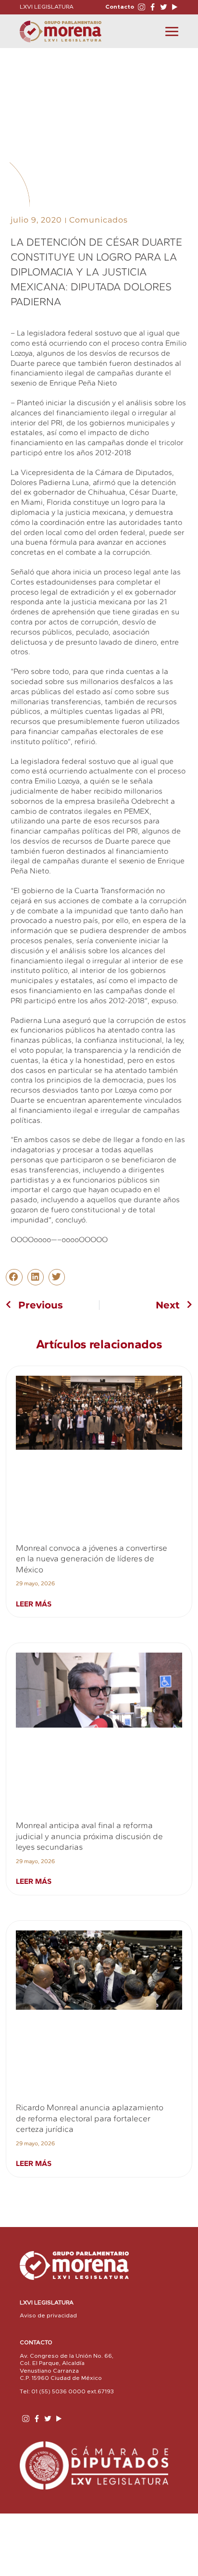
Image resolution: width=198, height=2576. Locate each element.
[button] (14, 1277)
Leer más (34, 1604)
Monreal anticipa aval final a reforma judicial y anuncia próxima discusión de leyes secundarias (89, 1836)
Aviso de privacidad (48, 2315)
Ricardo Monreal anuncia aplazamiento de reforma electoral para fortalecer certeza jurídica (90, 2118)
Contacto (120, 7)
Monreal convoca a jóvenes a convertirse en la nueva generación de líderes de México (92, 1559)
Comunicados (99, 220)
